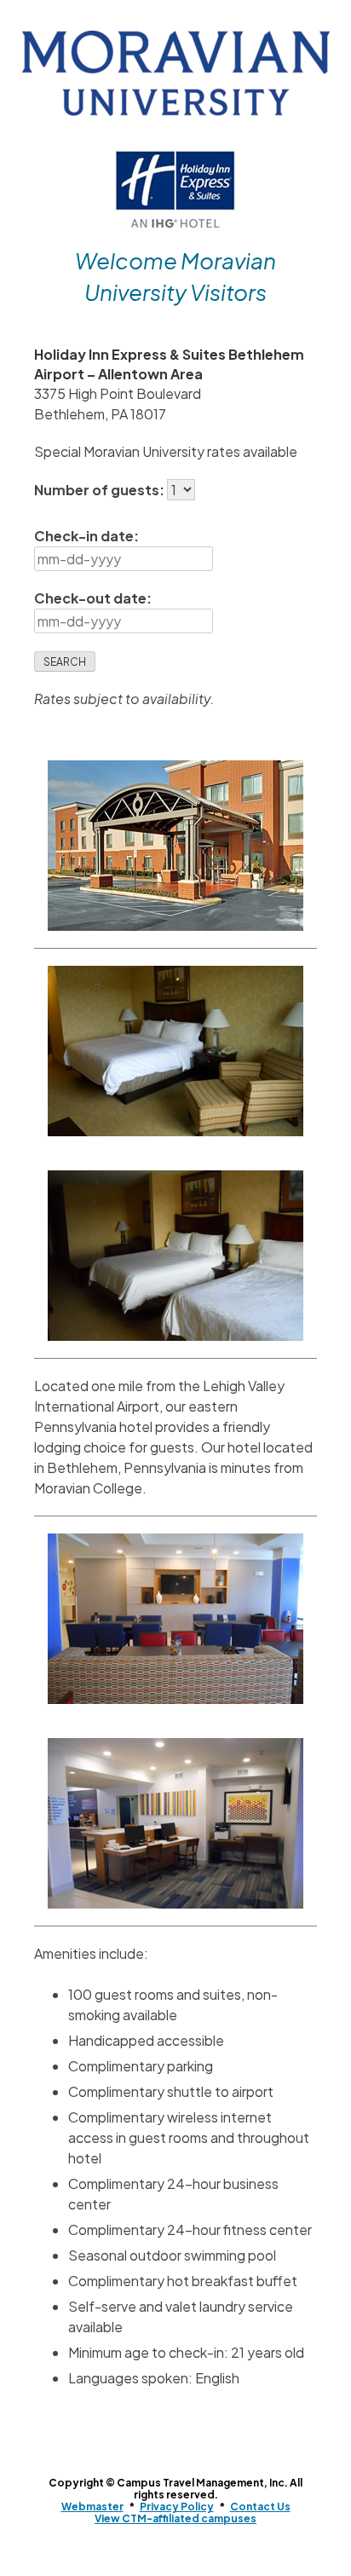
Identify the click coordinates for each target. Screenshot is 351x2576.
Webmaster (92, 2507)
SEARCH (65, 662)
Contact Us (260, 2507)
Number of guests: (101, 490)
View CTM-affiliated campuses (175, 2518)
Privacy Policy (177, 2507)
